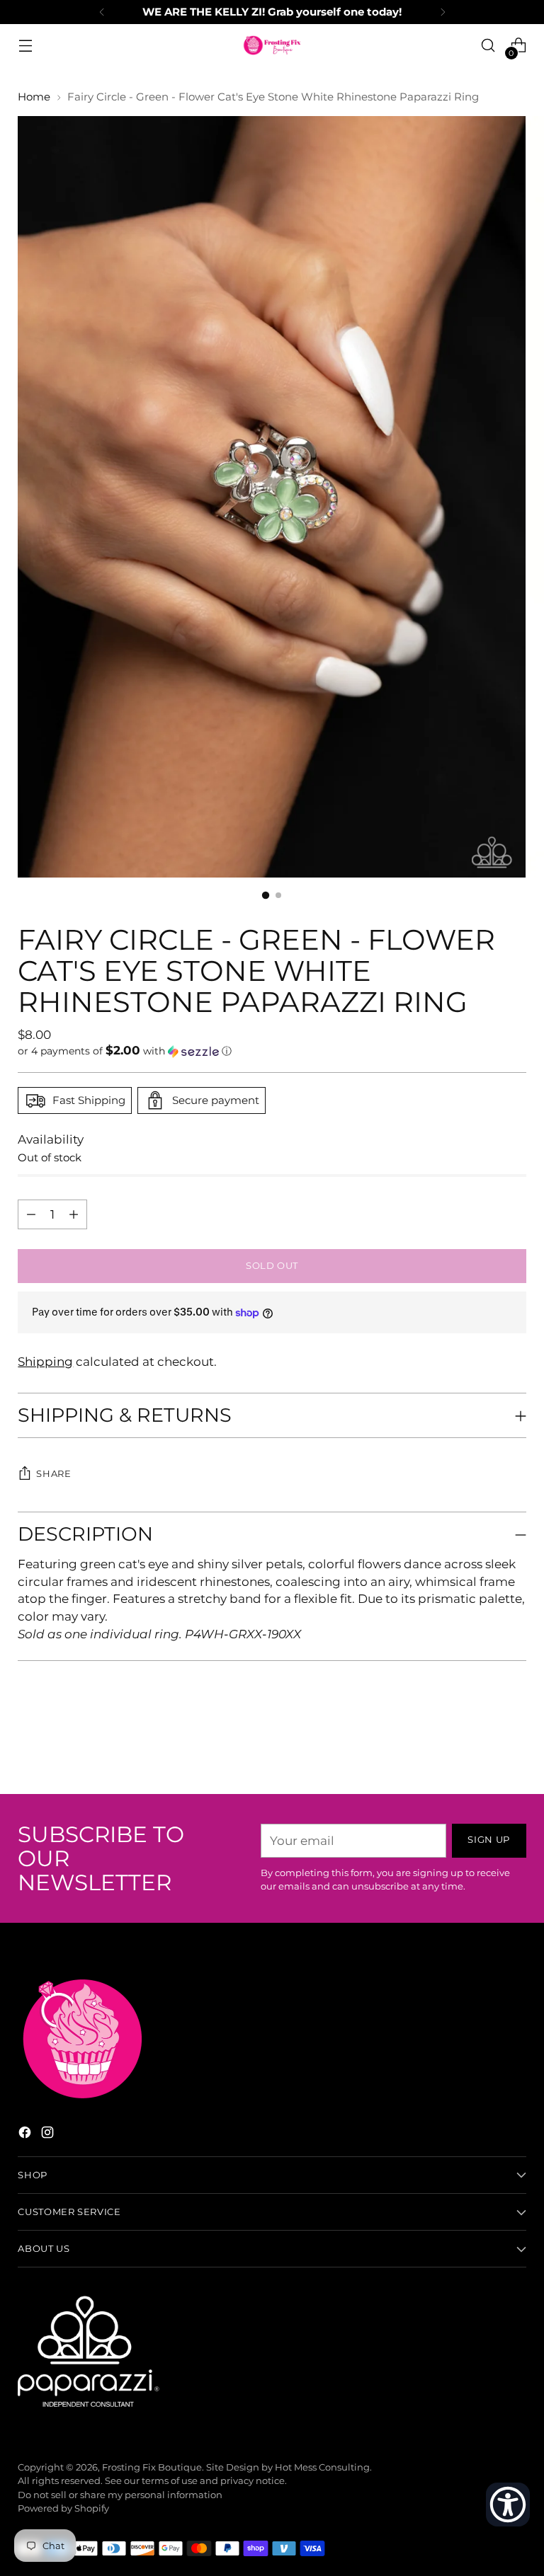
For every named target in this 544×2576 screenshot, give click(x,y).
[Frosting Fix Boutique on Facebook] (26, 2135)
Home (34, 97)
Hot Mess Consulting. (323, 2467)
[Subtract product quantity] (74, 1214)
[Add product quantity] (31, 1214)
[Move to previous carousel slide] (482, 1746)
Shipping (45, 1362)
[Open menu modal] (25, 46)
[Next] (443, 12)
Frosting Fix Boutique (152, 2467)
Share (53, 1474)
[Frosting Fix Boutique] (272, 45)
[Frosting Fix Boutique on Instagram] (49, 2135)
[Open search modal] (488, 46)
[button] (272, 1051)
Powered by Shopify (63, 2508)
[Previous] (102, 12)
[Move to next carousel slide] (514, 1745)
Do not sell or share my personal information (120, 2495)
